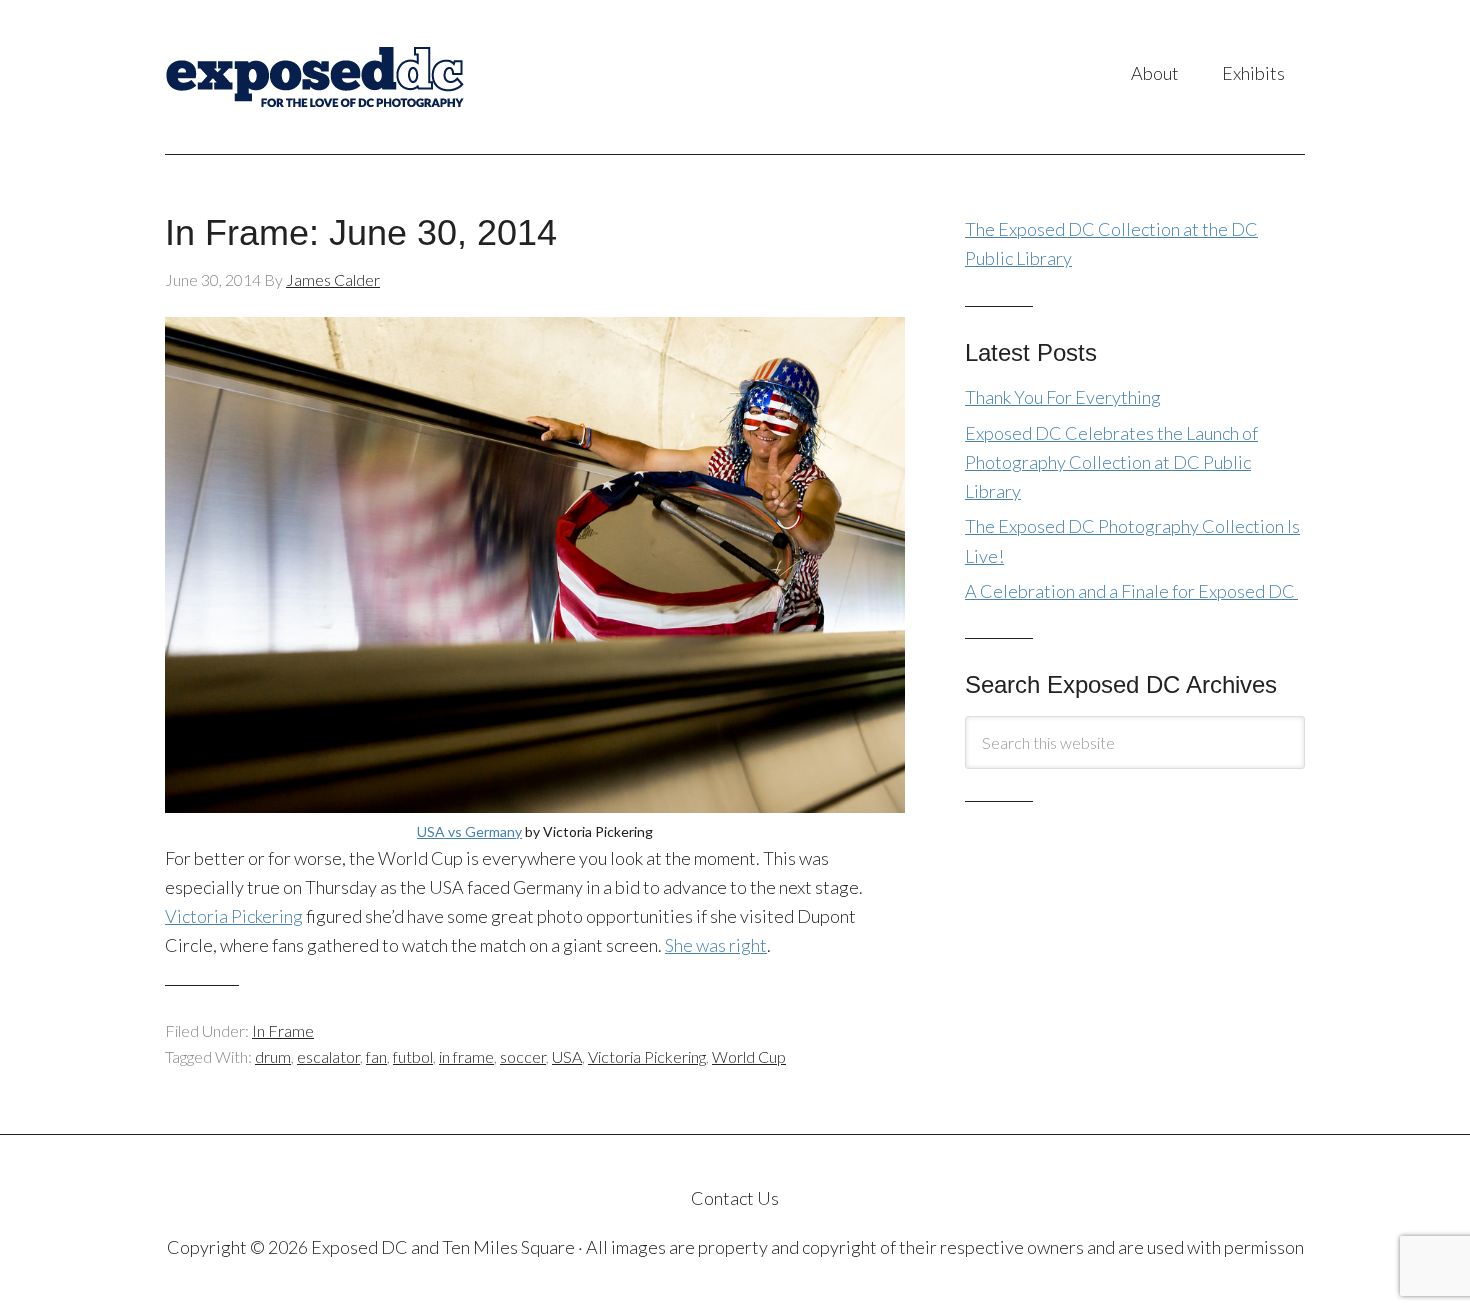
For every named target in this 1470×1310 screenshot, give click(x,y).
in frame (466, 1056)
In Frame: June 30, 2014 (361, 232)
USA (567, 1056)
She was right (716, 945)
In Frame (283, 1030)
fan (376, 1056)
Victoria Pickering (234, 916)
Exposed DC (364, 77)
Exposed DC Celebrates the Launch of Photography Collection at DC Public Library (1111, 462)
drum (273, 1056)
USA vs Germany (469, 831)
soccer (523, 1056)
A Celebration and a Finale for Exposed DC (1131, 591)
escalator (328, 1056)
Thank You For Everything (1063, 397)
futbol (413, 1056)
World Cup (749, 1056)
